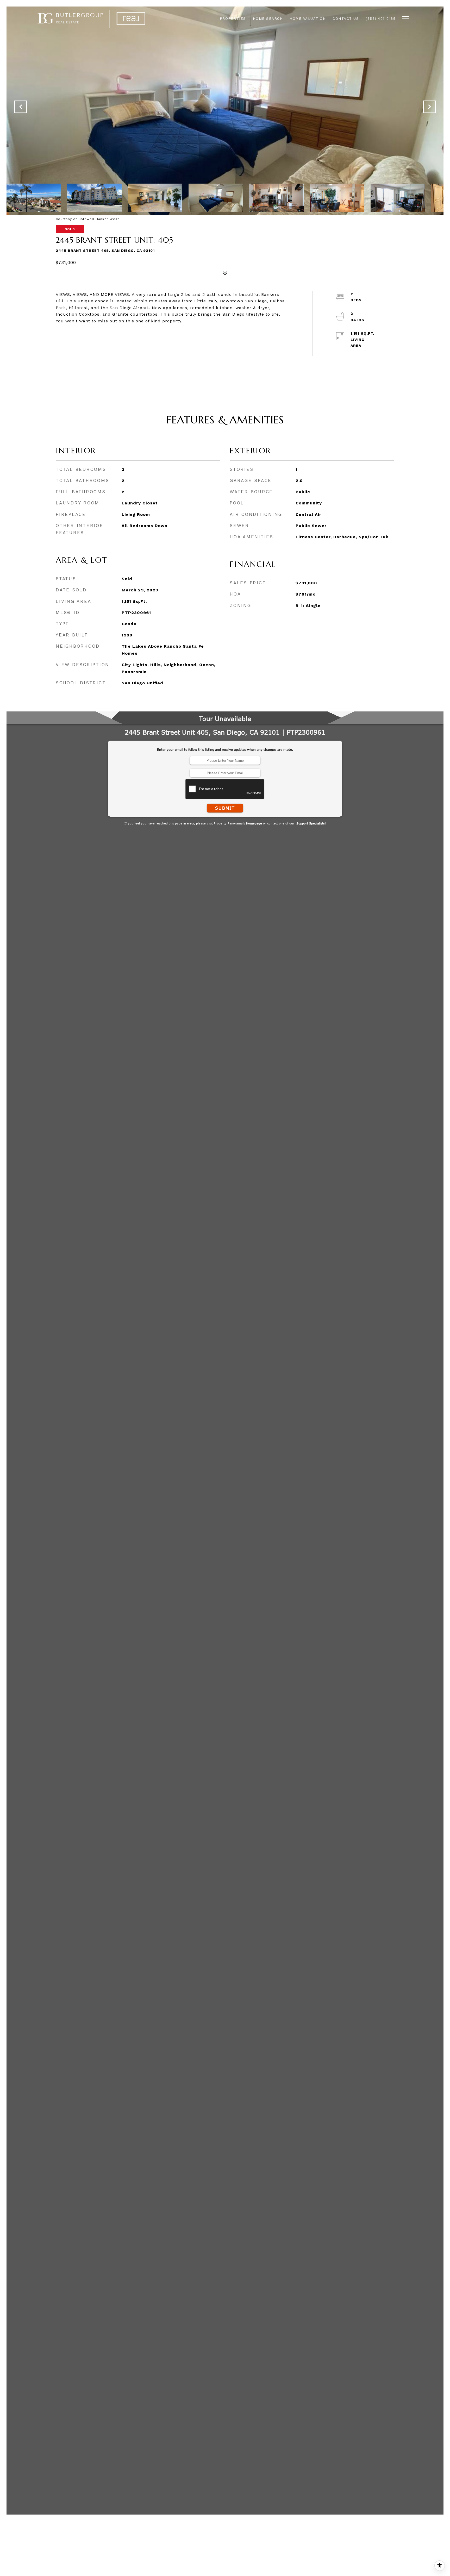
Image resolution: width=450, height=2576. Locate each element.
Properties (233, 19)
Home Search (268, 19)
